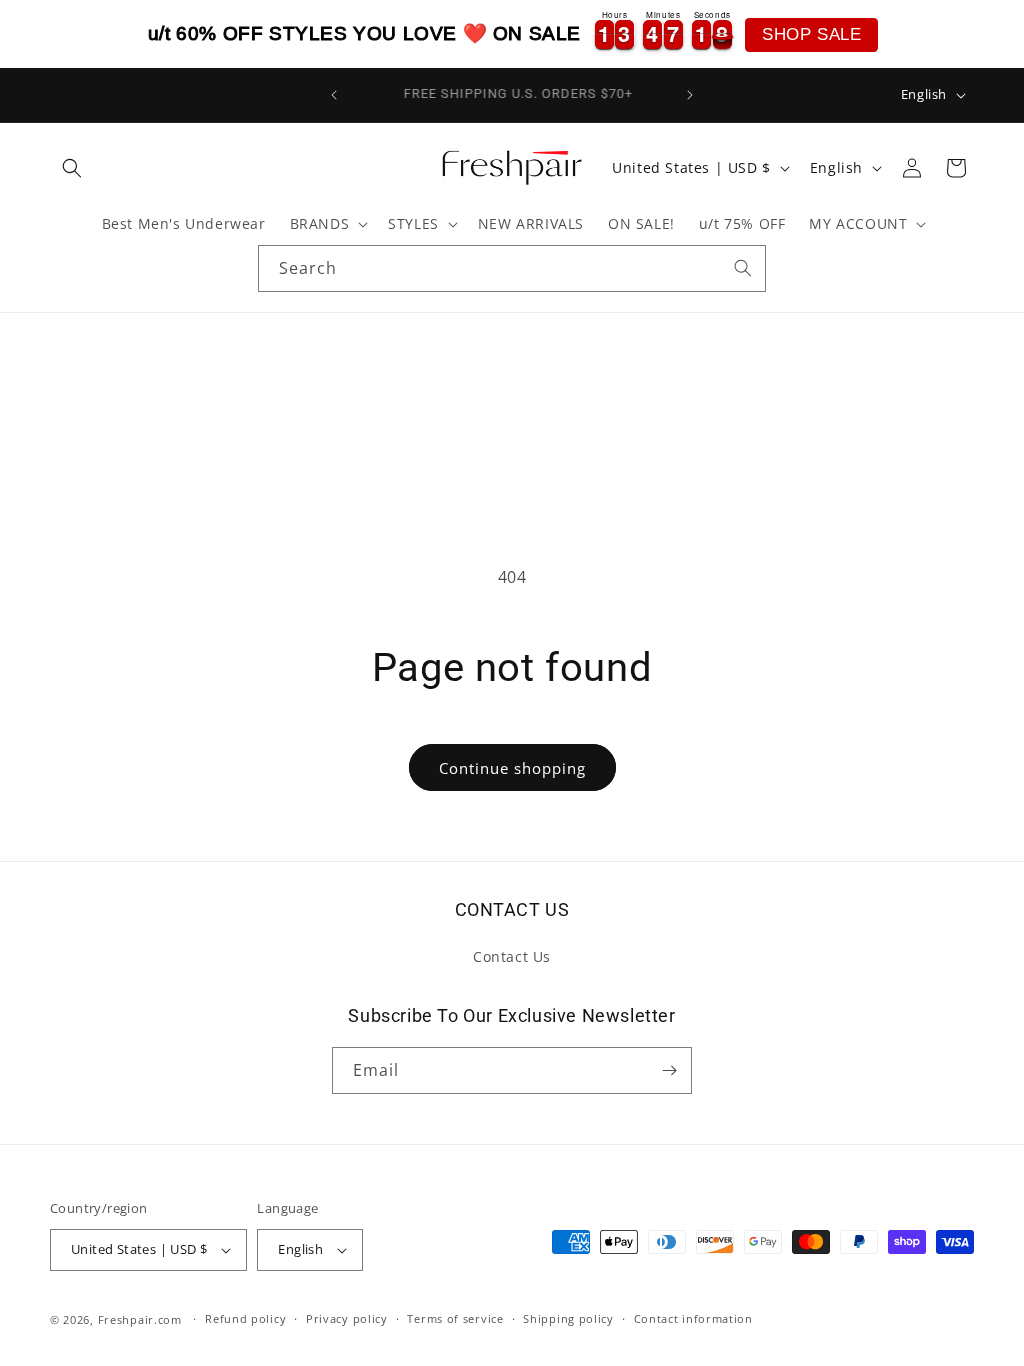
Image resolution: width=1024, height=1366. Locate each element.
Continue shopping (512, 768)
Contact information (693, 1318)
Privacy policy (347, 1318)
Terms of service (455, 1318)
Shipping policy (568, 1318)
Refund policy (245, 1318)
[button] (72, 168)
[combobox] (512, 268)
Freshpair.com (140, 1319)
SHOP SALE (811, 34)
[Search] (743, 268)
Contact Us (512, 956)
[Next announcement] (690, 95)
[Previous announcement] (334, 95)
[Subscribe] (669, 1070)
